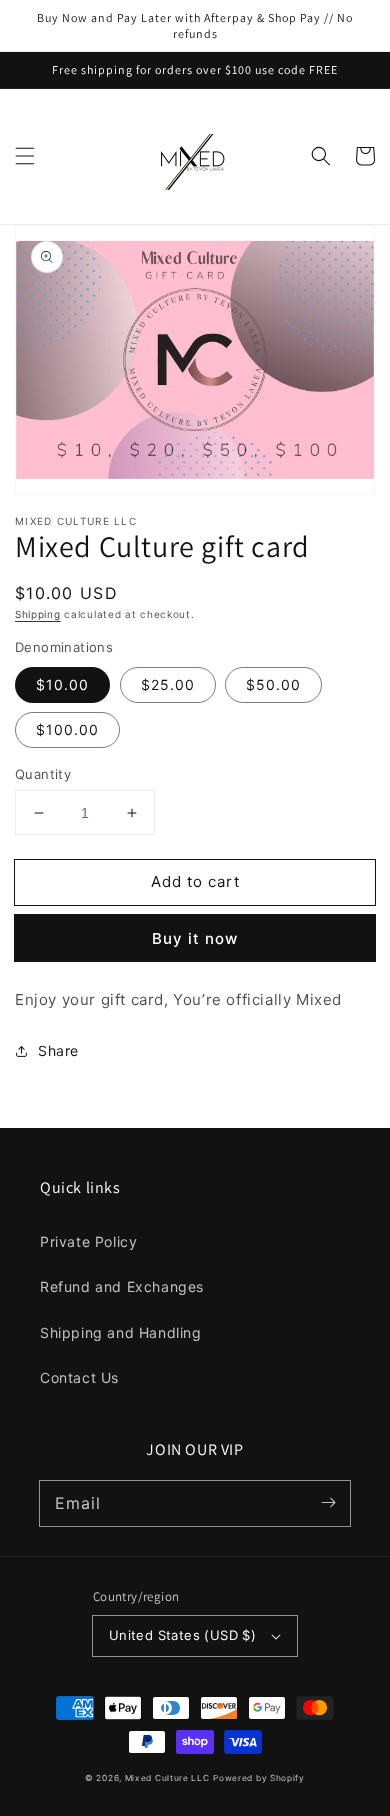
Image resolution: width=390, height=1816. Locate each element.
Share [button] (58, 1050)
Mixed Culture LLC (167, 1778)
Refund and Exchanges (122, 1286)
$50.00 (273, 684)
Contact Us (79, 1377)
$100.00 (67, 729)
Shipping (38, 614)
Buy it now (195, 938)
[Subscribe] (328, 1503)
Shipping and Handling (121, 1332)
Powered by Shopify (259, 1778)
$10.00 (62, 684)
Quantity (43, 774)
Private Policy (88, 1241)
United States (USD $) (182, 1635)
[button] (25, 156)
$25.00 (168, 684)
